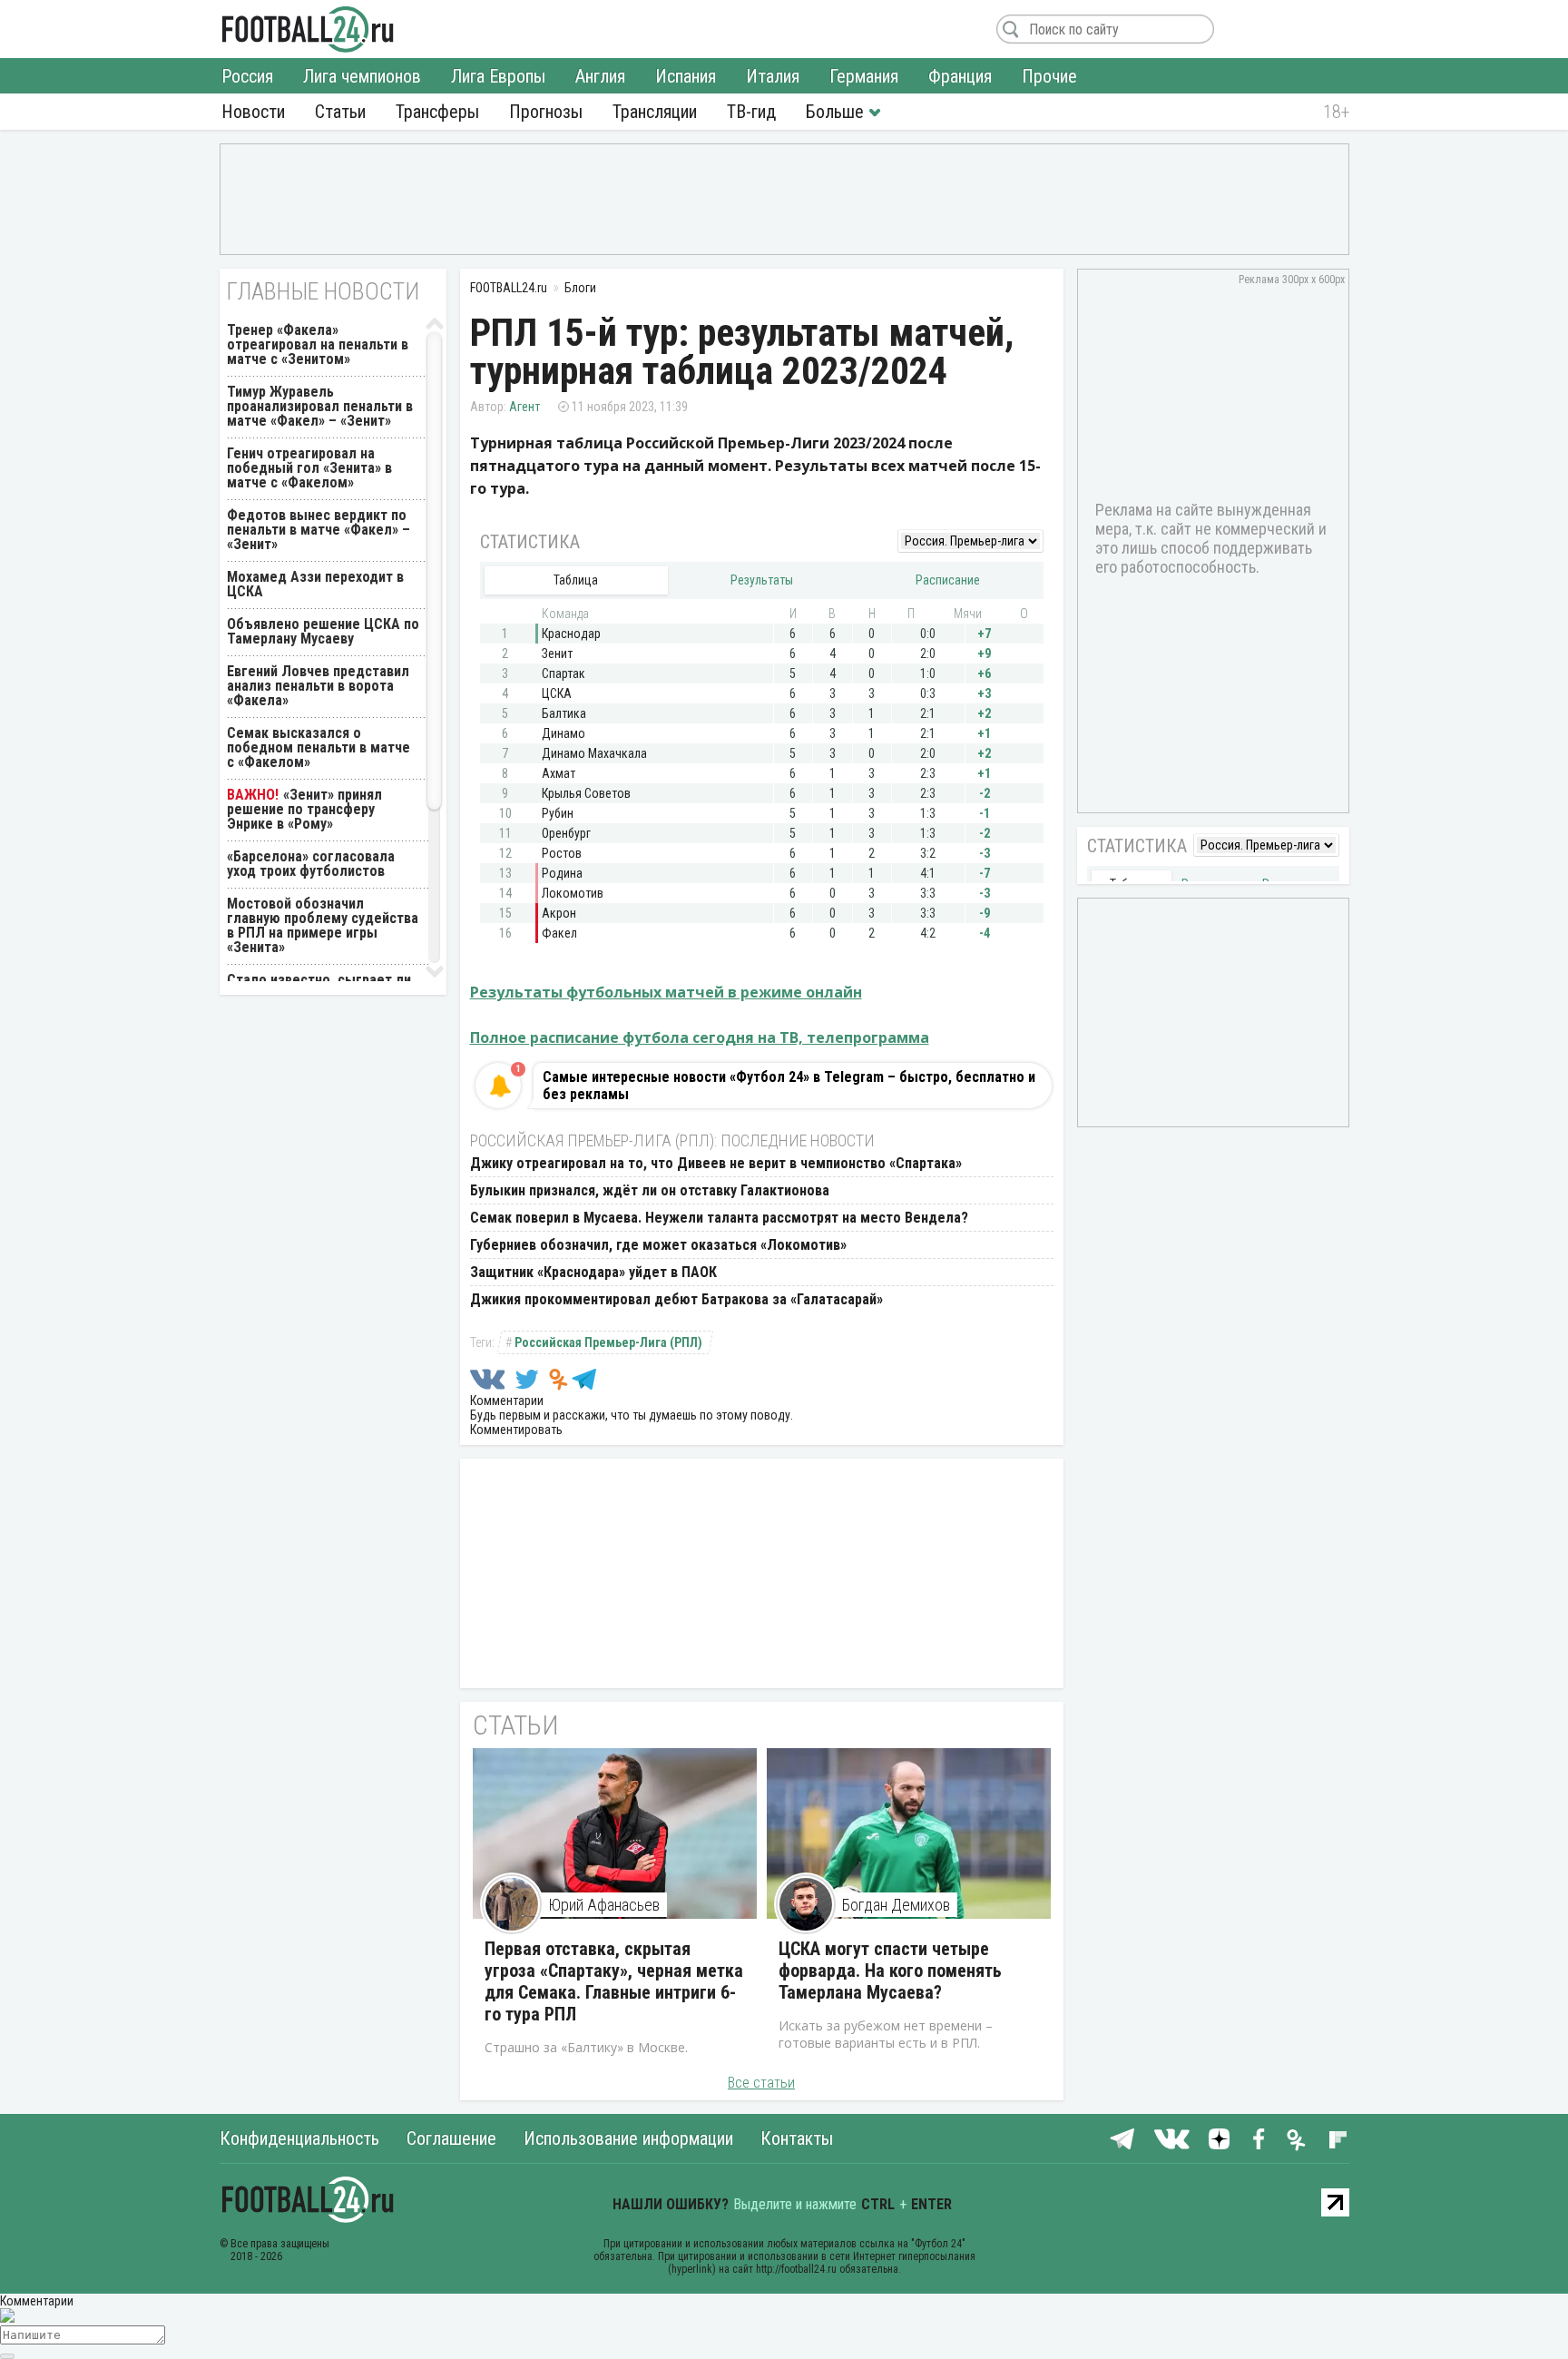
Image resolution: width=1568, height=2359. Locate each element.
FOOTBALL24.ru (308, 29)
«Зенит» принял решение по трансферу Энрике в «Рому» (304, 809)
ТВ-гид (751, 112)
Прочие (1049, 76)
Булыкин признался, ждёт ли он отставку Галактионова (650, 1190)
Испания (686, 76)
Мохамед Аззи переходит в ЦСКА (315, 584)
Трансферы (437, 112)
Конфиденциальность (299, 2138)
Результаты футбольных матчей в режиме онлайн (666, 992)
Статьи (340, 112)
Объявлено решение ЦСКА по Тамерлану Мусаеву (323, 631)
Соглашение (451, 2138)
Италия (773, 76)
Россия (247, 76)
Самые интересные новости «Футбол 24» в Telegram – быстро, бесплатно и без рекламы (789, 1086)
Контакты (797, 2138)
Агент (524, 407)
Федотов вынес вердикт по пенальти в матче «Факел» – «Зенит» (318, 530)
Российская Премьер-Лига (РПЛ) (608, 1342)
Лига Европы (498, 76)
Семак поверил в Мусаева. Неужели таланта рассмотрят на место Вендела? (719, 1218)
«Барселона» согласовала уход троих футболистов (311, 864)
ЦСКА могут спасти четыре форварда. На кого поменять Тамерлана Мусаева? (890, 1971)
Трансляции (655, 112)
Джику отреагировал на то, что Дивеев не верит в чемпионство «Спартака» (716, 1163)
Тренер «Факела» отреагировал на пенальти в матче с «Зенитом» (318, 344)
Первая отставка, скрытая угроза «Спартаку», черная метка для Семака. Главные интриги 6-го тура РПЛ (614, 1981)
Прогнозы (546, 112)
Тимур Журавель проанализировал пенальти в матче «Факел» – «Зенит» (320, 406)
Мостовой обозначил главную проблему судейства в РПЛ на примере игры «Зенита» (323, 925)
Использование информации (628, 2138)
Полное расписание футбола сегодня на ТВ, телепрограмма (700, 1037)
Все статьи (761, 2083)
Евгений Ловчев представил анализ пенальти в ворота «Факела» (318, 686)
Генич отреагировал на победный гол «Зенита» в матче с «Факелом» (309, 468)
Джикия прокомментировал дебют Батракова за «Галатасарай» (676, 1299)
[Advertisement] (784, 198)
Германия (864, 76)
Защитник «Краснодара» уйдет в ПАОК (593, 1272)
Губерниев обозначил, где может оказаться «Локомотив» (658, 1245)
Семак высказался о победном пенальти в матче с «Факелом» (318, 747)
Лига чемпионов (362, 76)
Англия (600, 76)
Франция (960, 76)
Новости (253, 112)
